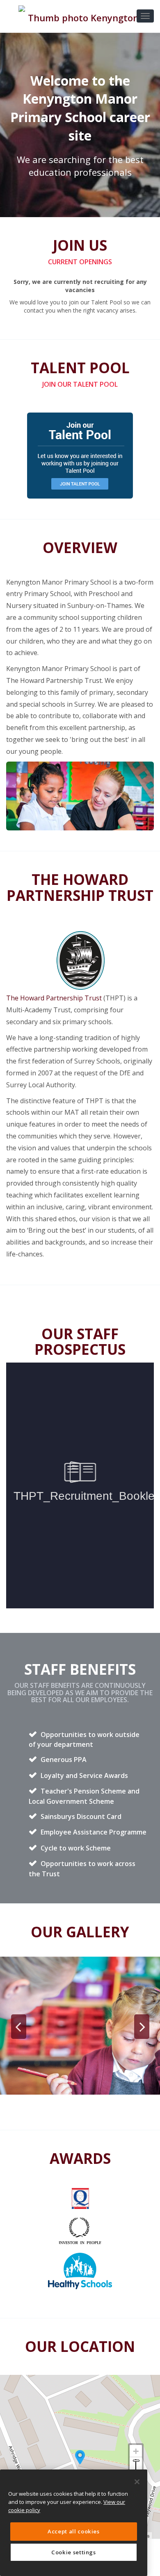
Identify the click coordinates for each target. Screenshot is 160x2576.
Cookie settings (74, 2552)
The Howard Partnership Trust (54, 998)
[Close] (137, 2482)
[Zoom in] (136, 2451)
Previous (18, 2027)
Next (142, 2027)
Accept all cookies (74, 2531)
